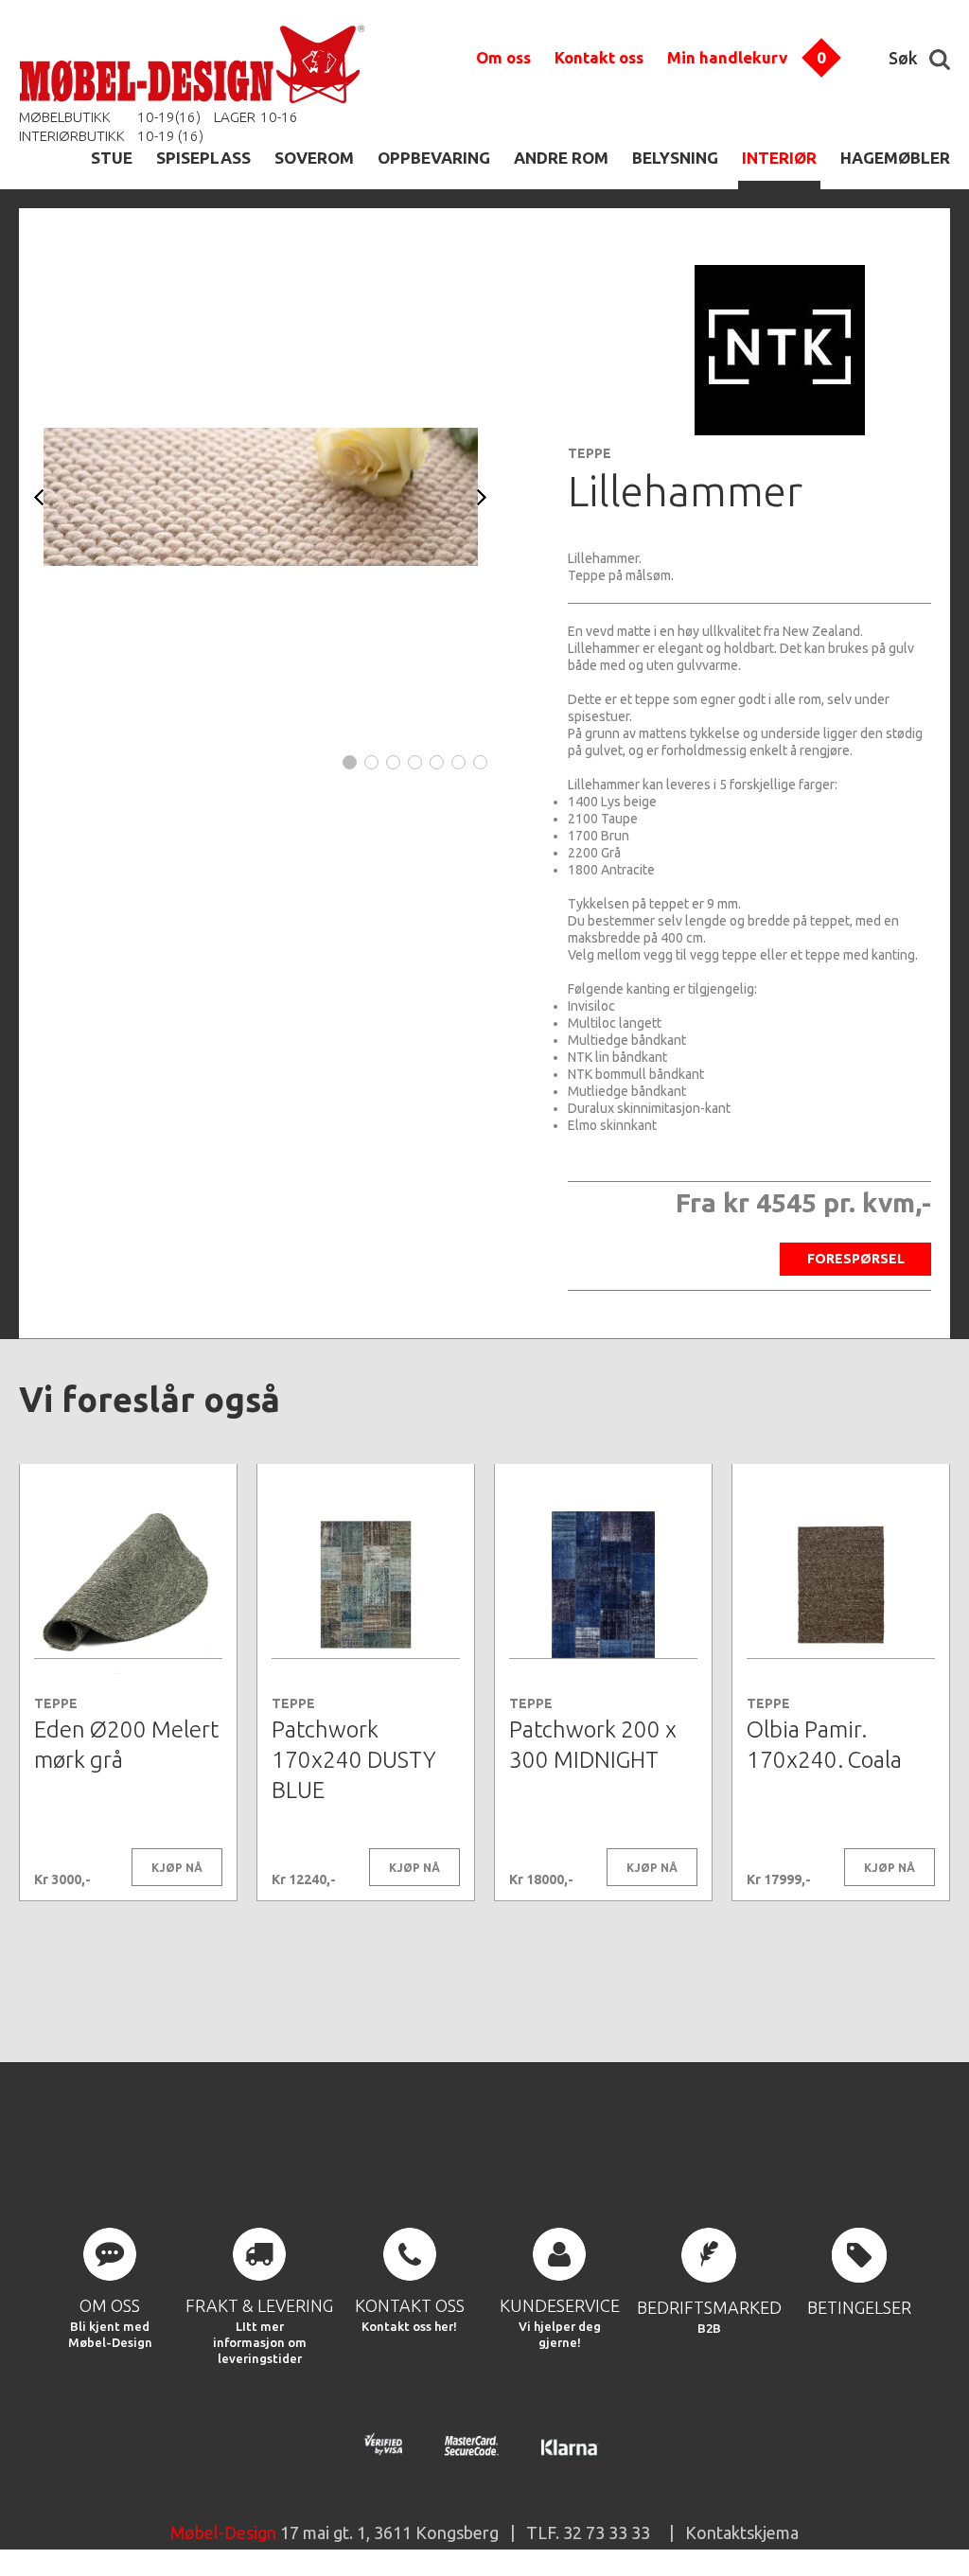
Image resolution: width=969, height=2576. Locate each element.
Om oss (503, 57)
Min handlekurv (727, 57)
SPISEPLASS (203, 158)
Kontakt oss (599, 57)
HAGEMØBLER (895, 158)
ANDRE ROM (561, 158)
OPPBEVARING (434, 158)
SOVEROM (314, 158)
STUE (112, 158)
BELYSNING (675, 158)
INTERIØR (779, 158)
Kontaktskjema (742, 2532)
